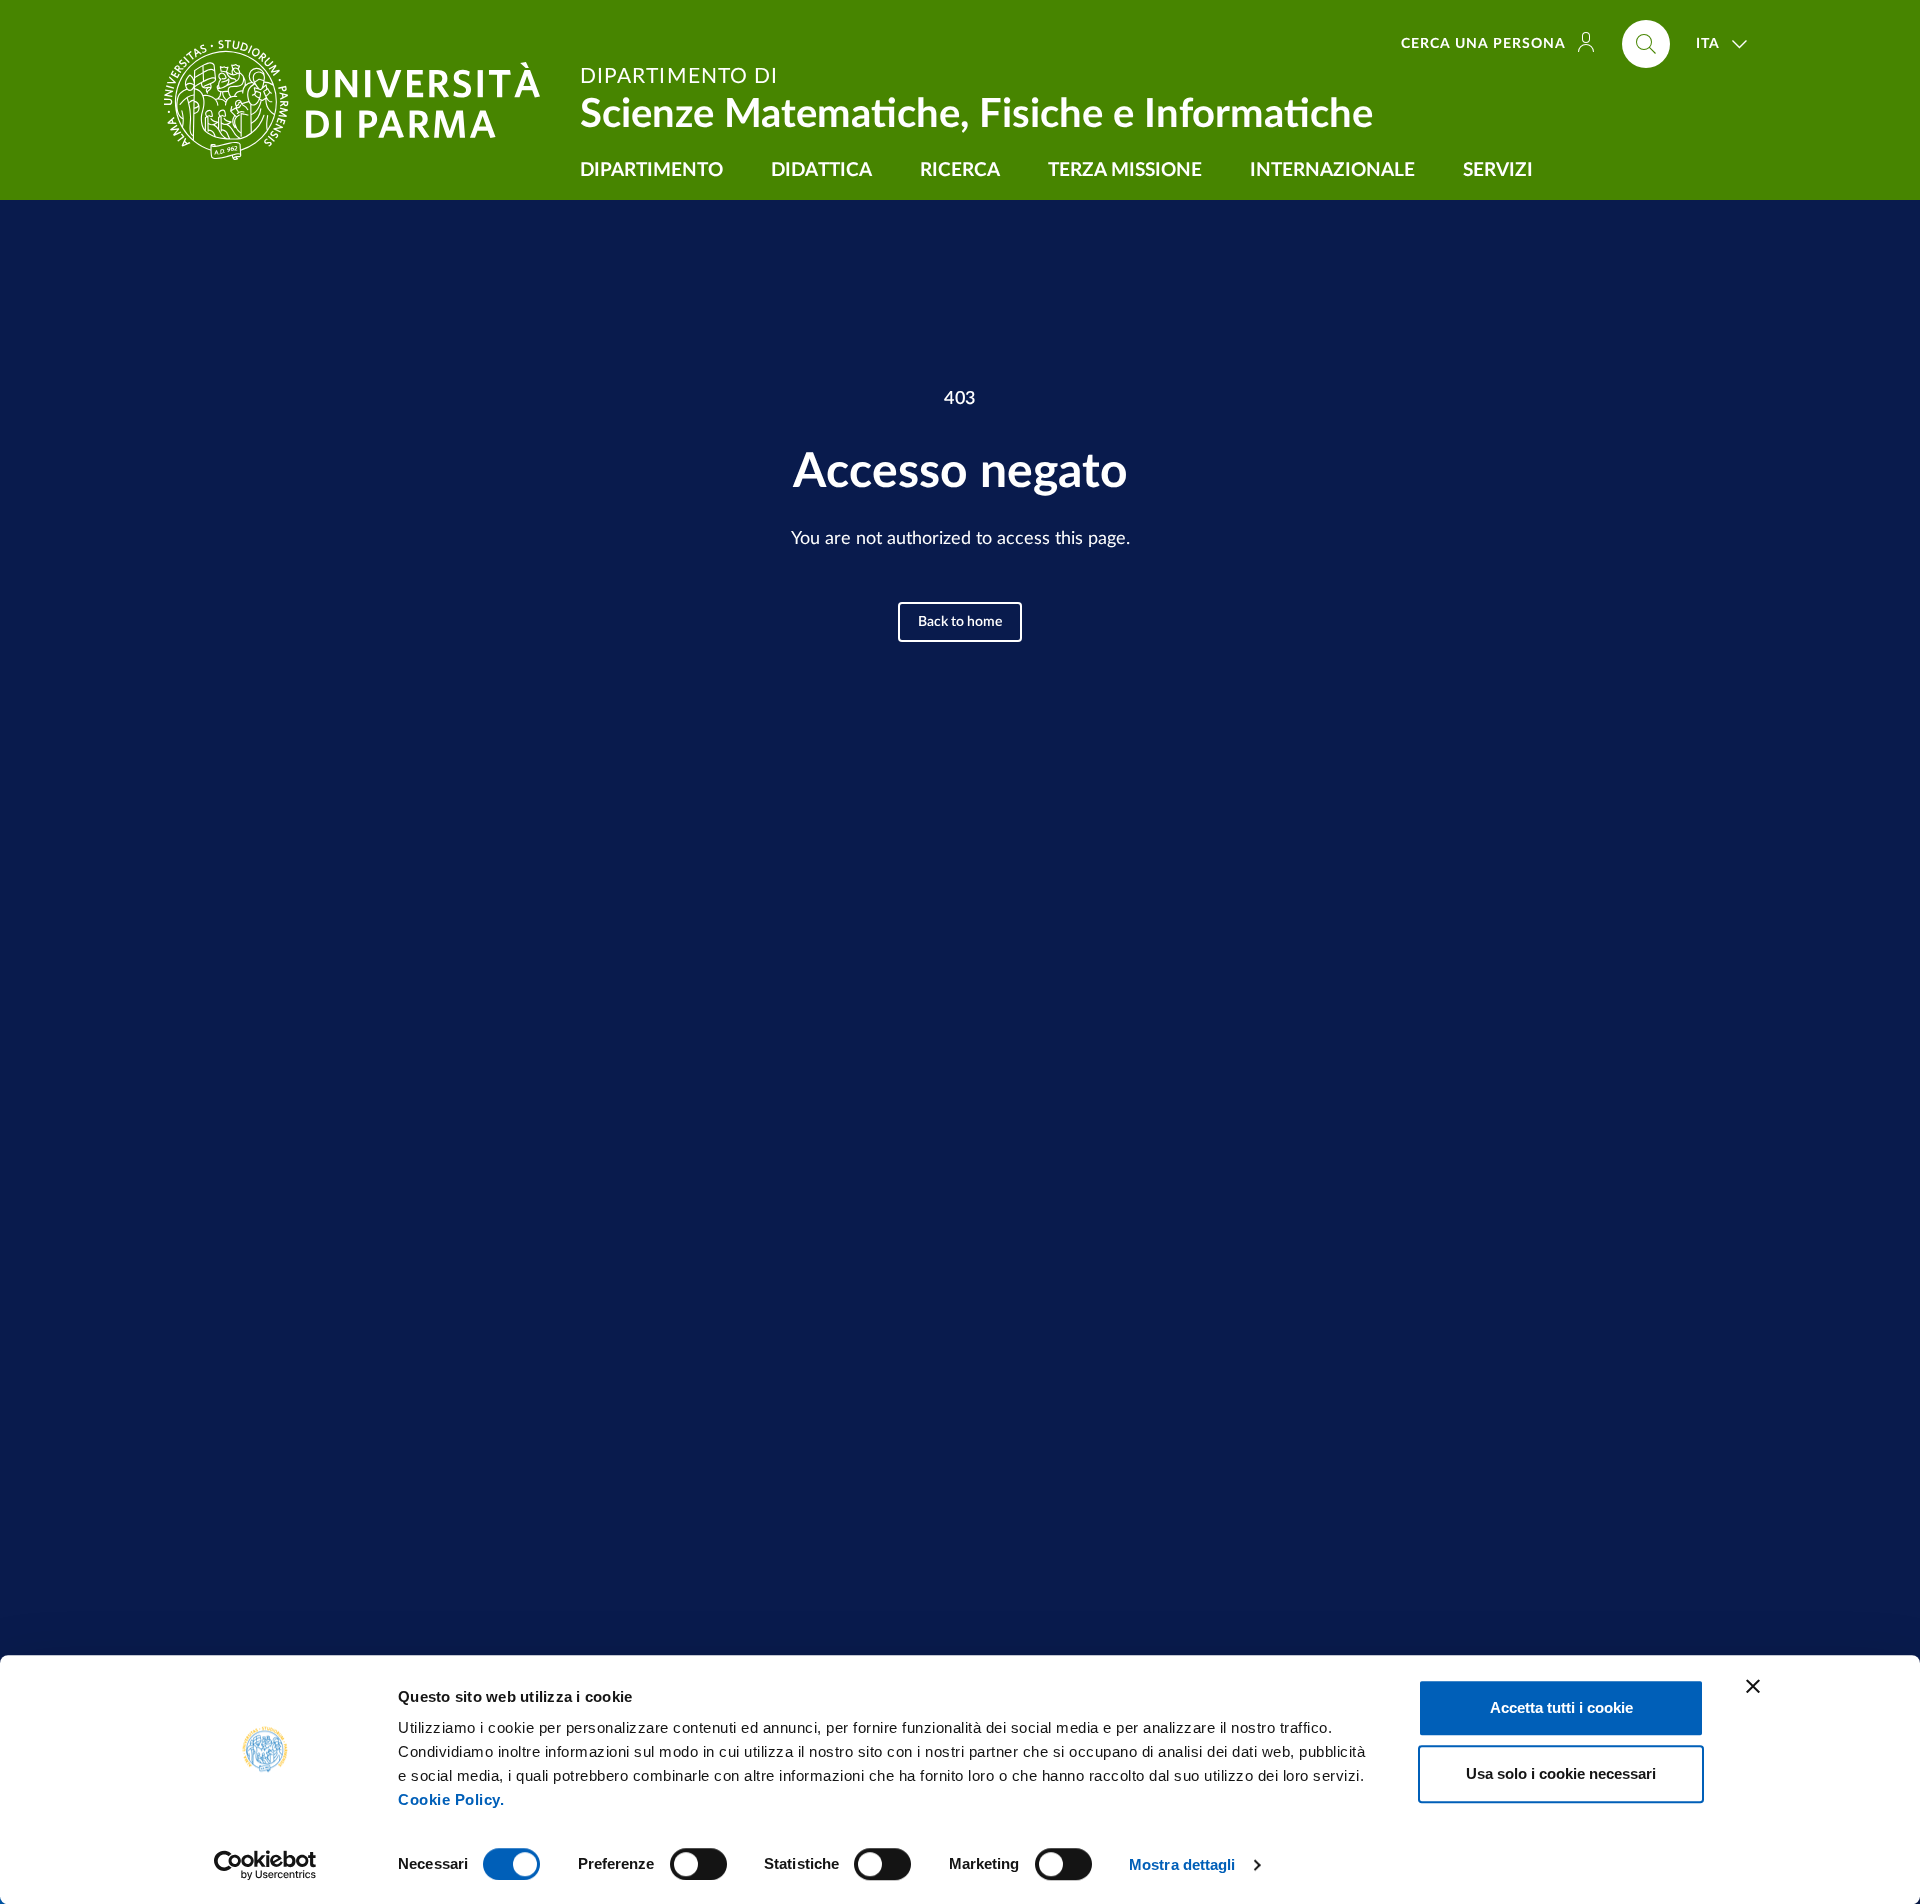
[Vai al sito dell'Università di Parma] (360, 100)
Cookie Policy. (451, 1799)
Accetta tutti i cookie (1561, 1707)
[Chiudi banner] (1753, 1686)
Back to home (960, 622)
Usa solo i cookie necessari (1561, 1773)
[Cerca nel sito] (1646, 44)
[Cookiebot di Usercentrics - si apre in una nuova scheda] (265, 1865)
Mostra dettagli (1182, 1864)
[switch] (698, 1864)
